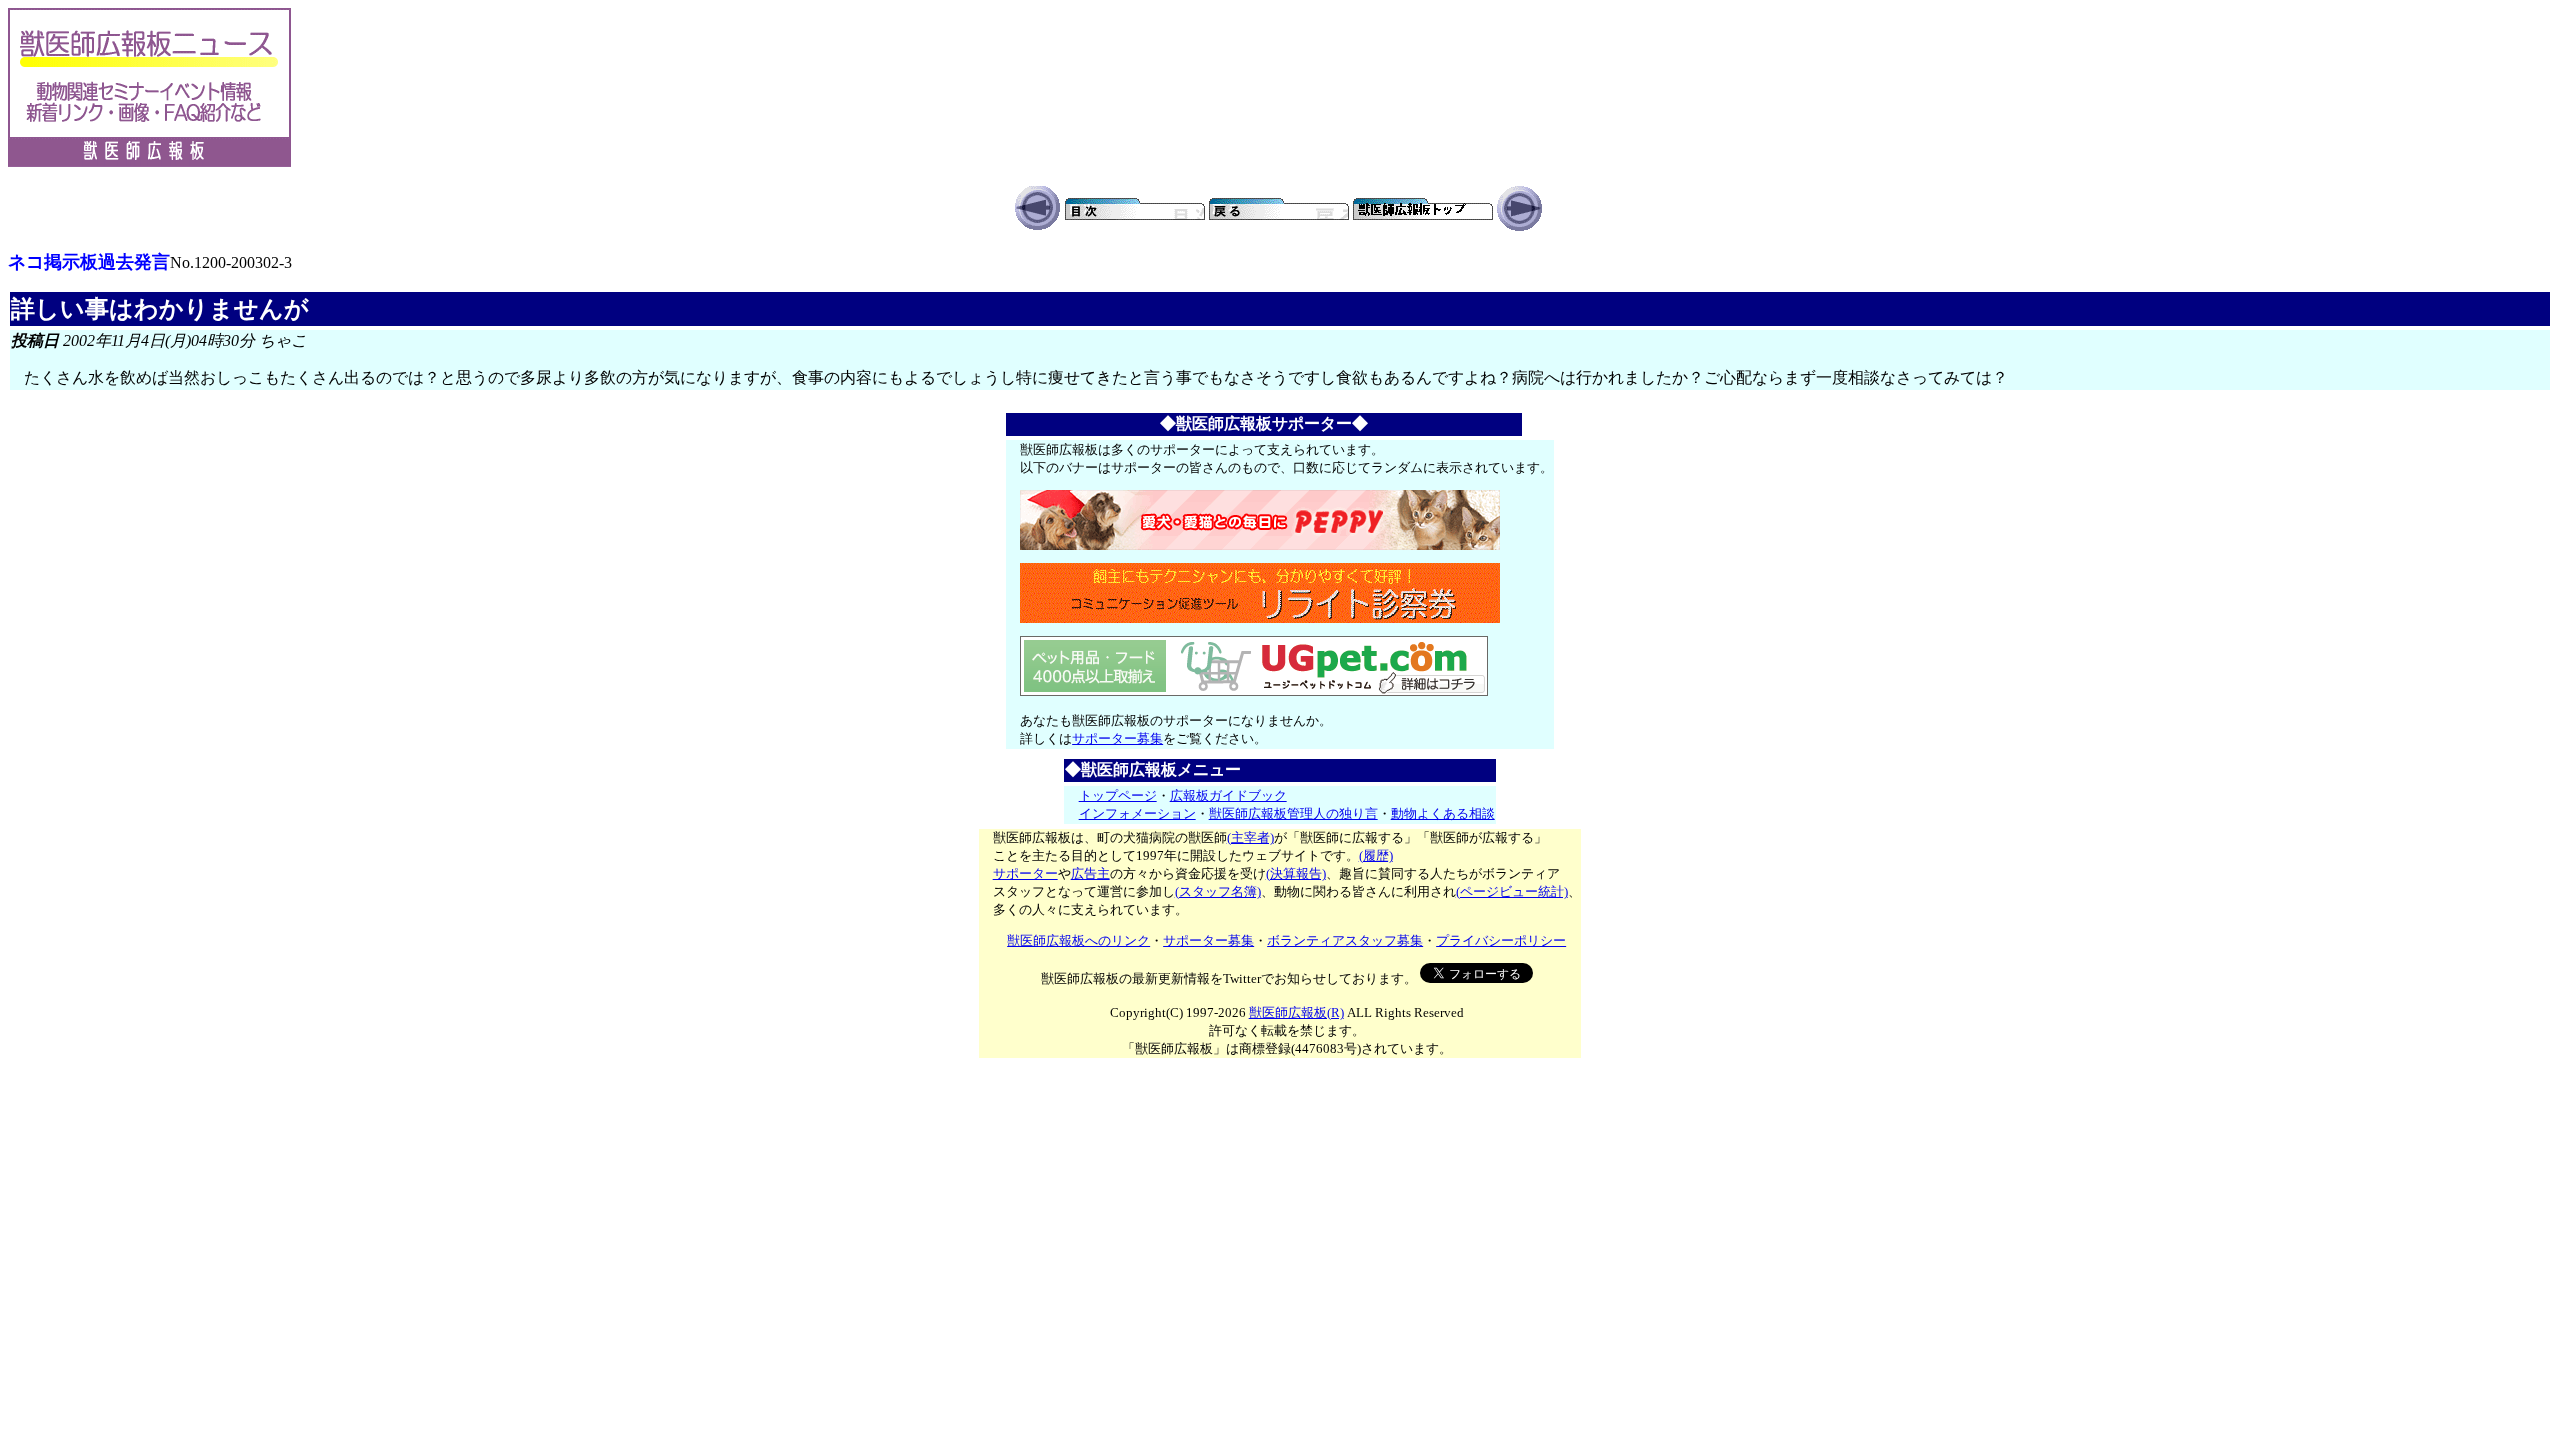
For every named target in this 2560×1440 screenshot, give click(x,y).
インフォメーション (1137, 813)
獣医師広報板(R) (1296, 1012)
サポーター (1025, 873)
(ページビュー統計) (1512, 891)
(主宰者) (1250, 837)
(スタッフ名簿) (1218, 891)
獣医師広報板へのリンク (1078, 940)
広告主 (1090, 873)
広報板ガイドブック (1228, 795)
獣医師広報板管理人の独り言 (1293, 813)
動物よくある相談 (1443, 813)
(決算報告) (1296, 873)
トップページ (1118, 795)
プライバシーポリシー (1501, 940)
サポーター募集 (1117, 738)
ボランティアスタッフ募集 (1345, 940)
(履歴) (1376, 855)
